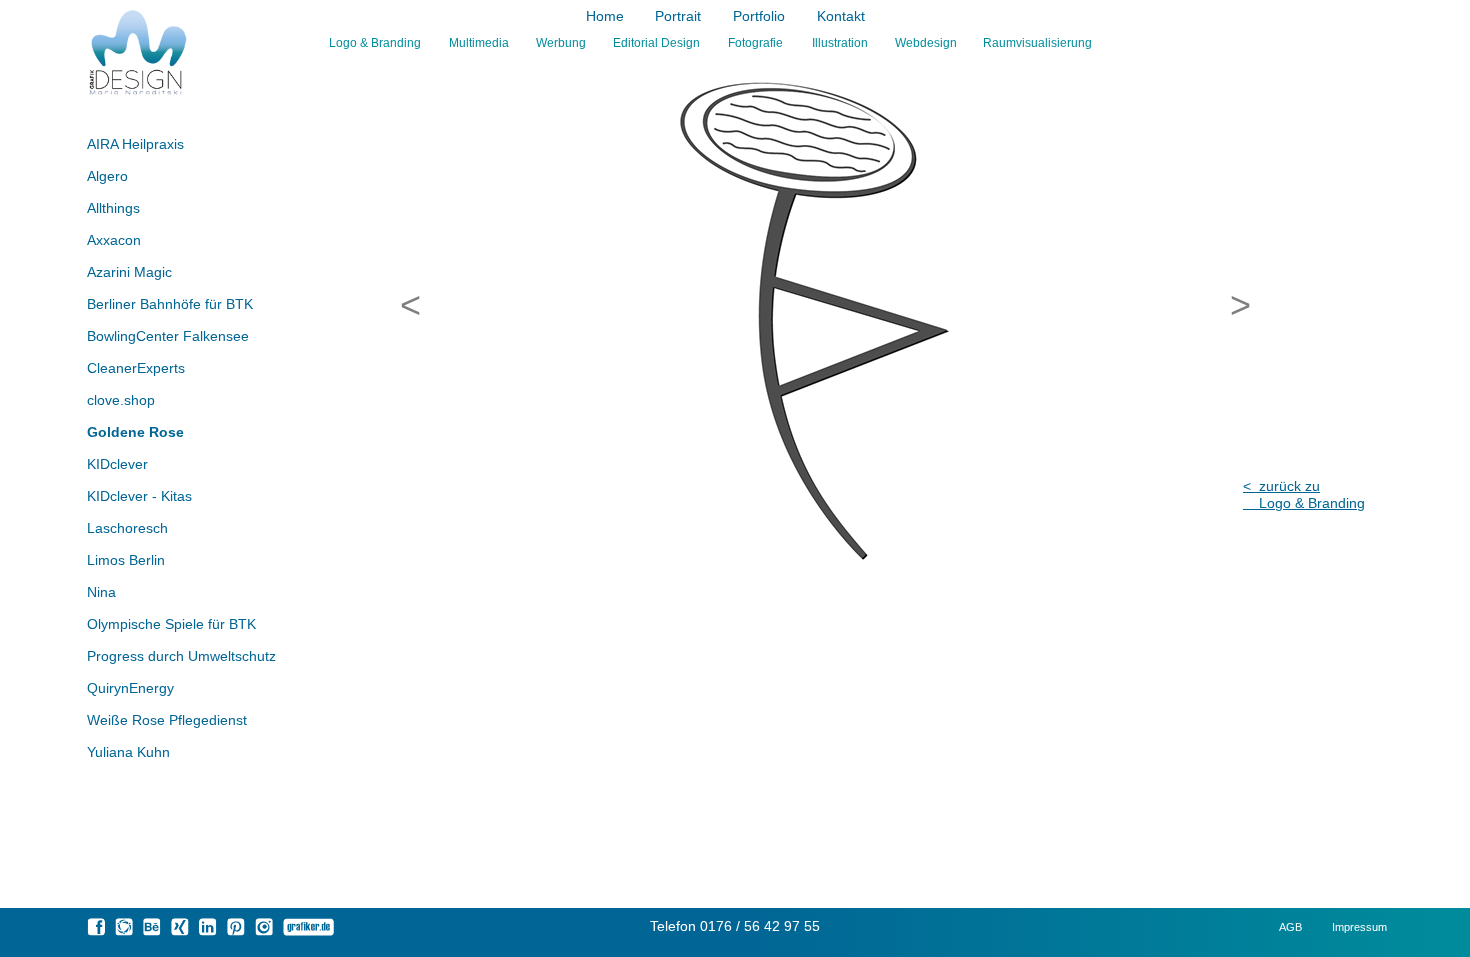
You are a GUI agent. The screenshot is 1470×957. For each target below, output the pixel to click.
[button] (405, 305)
